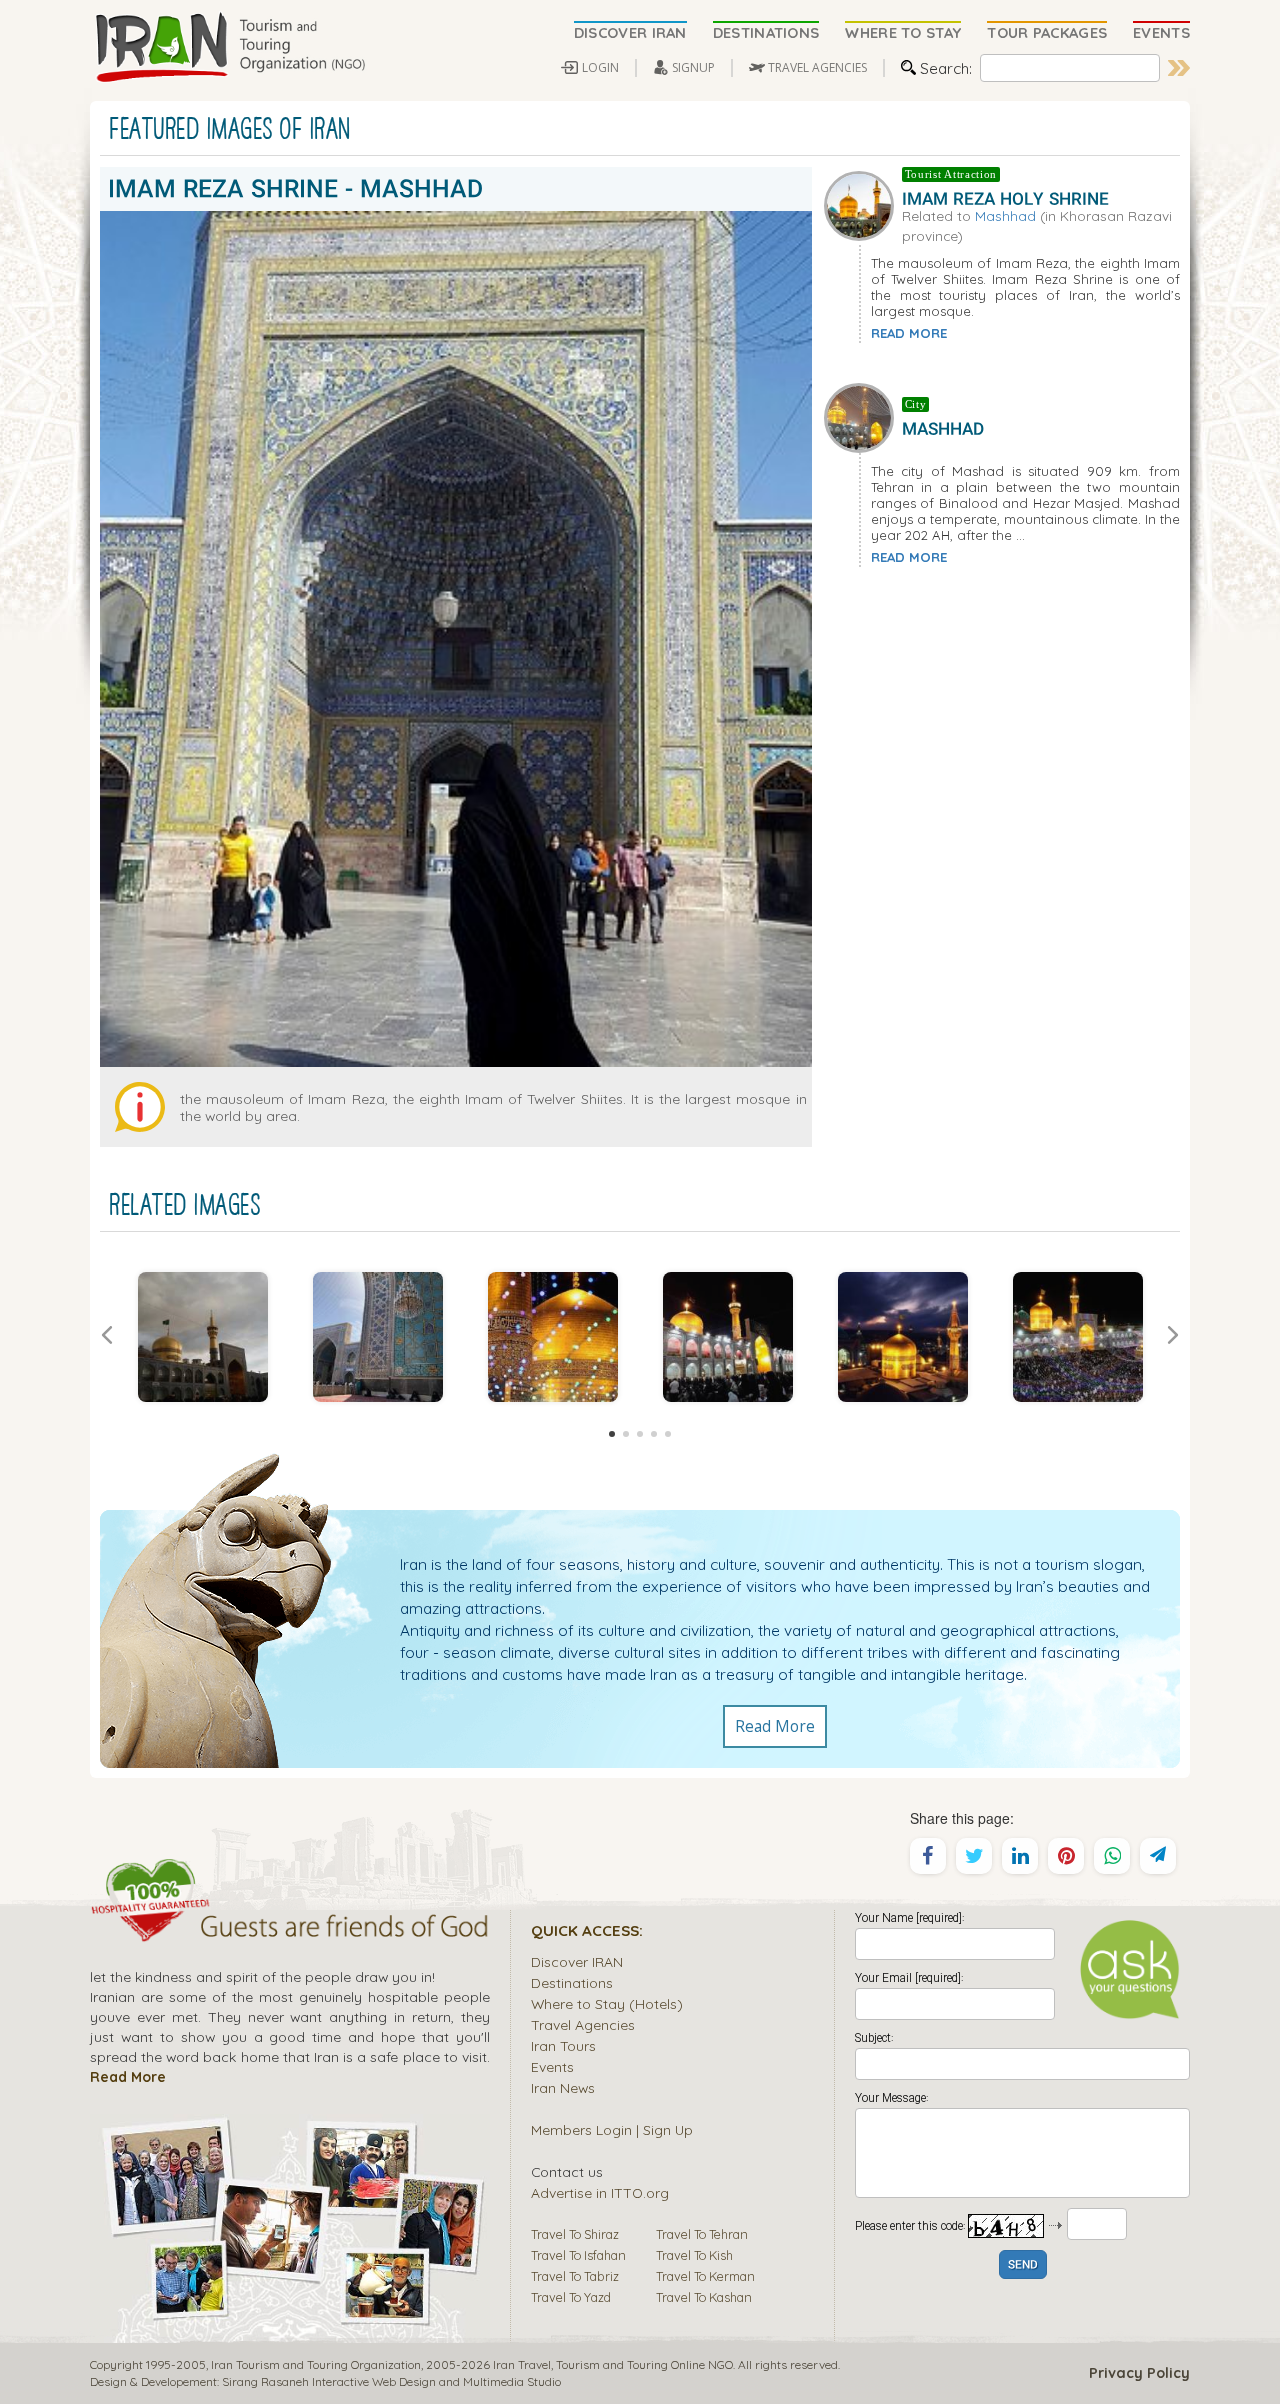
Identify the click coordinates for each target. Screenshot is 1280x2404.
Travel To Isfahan (578, 2255)
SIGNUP (693, 67)
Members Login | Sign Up (612, 2129)
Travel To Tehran (702, 2234)
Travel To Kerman (705, 2276)
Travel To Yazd (571, 2297)
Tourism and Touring (612, 2364)
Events (552, 2066)
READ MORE (909, 333)
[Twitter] (974, 1856)
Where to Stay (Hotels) (607, 2003)
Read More (775, 1726)
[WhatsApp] (1112, 1856)
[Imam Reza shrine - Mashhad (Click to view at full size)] (202, 1337)
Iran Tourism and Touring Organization (316, 2364)
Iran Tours (563, 2045)
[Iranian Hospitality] (290, 1929)
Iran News (563, 2087)
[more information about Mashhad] (863, 416)
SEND (1023, 2265)
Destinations (572, 1982)
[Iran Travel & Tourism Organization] (230, 48)
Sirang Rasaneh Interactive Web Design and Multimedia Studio (391, 2381)
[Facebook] (928, 1856)
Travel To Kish (694, 2255)
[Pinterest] (1066, 1856)
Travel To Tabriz (575, 2276)
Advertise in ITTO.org (600, 2192)
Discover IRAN (577, 1961)
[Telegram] (1158, 1856)
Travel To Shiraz (575, 2234)
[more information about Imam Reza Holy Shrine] (863, 204)
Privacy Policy (1139, 2373)
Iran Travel (522, 2364)
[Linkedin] (1020, 1856)
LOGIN (600, 67)
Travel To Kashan (704, 2297)
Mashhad (1005, 215)
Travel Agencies (583, 2024)
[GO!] (1179, 68)
